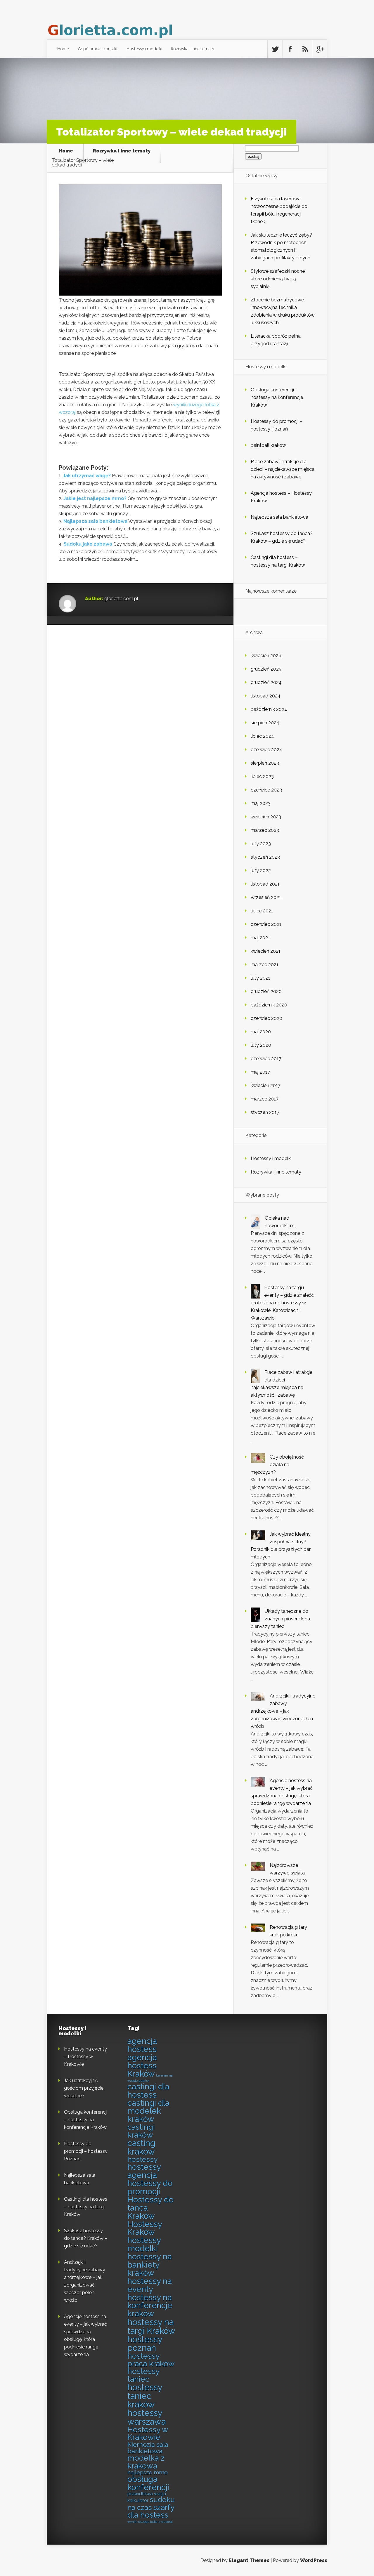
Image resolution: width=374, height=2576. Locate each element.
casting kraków (141, 2147)
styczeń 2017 (265, 1112)
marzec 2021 (265, 965)
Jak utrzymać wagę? (87, 476)
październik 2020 (269, 1005)
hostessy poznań (145, 2344)
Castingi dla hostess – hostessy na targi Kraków (86, 2207)
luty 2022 (261, 870)
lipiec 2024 (262, 736)
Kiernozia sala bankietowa (148, 2448)
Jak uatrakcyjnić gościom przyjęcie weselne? (84, 2088)
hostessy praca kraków (151, 2360)
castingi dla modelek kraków (148, 2111)
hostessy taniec (143, 2375)
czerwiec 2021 (266, 924)
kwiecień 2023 (266, 817)
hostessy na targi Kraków (151, 2326)
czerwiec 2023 (266, 790)
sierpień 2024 (265, 723)
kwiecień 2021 (266, 951)
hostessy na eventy (150, 2285)
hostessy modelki (144, 2244)
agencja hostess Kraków (142, 2066)
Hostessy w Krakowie (148, 2433)
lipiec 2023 (262, 776)
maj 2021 (260, 938)
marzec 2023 (265, 830)
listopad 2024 (266, 696)
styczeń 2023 (265, 857)
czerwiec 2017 (266, 1059)
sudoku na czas (151, 2503)
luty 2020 (261, 1045)
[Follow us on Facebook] (290, 49)
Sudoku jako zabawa (88, 544)
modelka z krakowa (146, 2462)
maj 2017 (260, 1072)
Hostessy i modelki (144, 49)
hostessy (142, 2159)
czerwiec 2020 (266, 1018)
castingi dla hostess (148, 2091)
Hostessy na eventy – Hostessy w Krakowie (85, 2057)
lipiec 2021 (262, 911)
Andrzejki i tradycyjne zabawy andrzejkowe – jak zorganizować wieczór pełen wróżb (283, 1711)
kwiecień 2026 (266, 656)
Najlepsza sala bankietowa (95, 521)
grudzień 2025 (266, 669)
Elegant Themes (249, 2560)
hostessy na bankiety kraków (150, 2265)
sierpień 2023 (265, 763)
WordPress (314, 2560)
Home (63, 49)
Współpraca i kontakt (98, 49)
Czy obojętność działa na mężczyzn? (277, 1465)
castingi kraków (141, 2131)
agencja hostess (142, 2045)
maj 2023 (261, 803)
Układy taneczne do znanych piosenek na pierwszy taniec (280, 1619)
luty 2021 (260, 978)
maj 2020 (261, 1032)
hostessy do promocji (150, 2187)
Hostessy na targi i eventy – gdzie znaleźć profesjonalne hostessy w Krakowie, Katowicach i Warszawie (282, 1303)
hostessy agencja (144, 2171)
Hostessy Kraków (145, 2228)
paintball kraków (268, 445)
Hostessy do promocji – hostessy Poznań (86, 2151)
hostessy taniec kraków (145, 2396)
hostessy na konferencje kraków (150, 2306)
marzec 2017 (265, 1099)
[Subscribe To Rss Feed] (305, 49)
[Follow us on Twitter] (275, 49)
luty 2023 (261, 844)
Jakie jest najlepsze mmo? (95, 498)
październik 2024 (269, 709)
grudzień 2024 (266, 682)
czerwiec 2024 (266, 750)
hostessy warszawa (147, 2417)
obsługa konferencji (148, 2483)
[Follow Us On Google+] (320, 49)
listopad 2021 (265, 884)
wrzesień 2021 (266, 897)
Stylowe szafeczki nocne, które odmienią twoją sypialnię (278, 279)
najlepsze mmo (148, 2472)
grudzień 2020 (266, 991)
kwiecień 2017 (266, 1085)
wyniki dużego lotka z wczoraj (150, 2522)
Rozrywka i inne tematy (192, 49)
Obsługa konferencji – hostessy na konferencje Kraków (277, 397)
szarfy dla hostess (151, 2511)
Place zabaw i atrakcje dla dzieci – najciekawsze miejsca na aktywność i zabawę (283, 469)
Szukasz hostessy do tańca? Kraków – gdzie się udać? (86, 2238)
